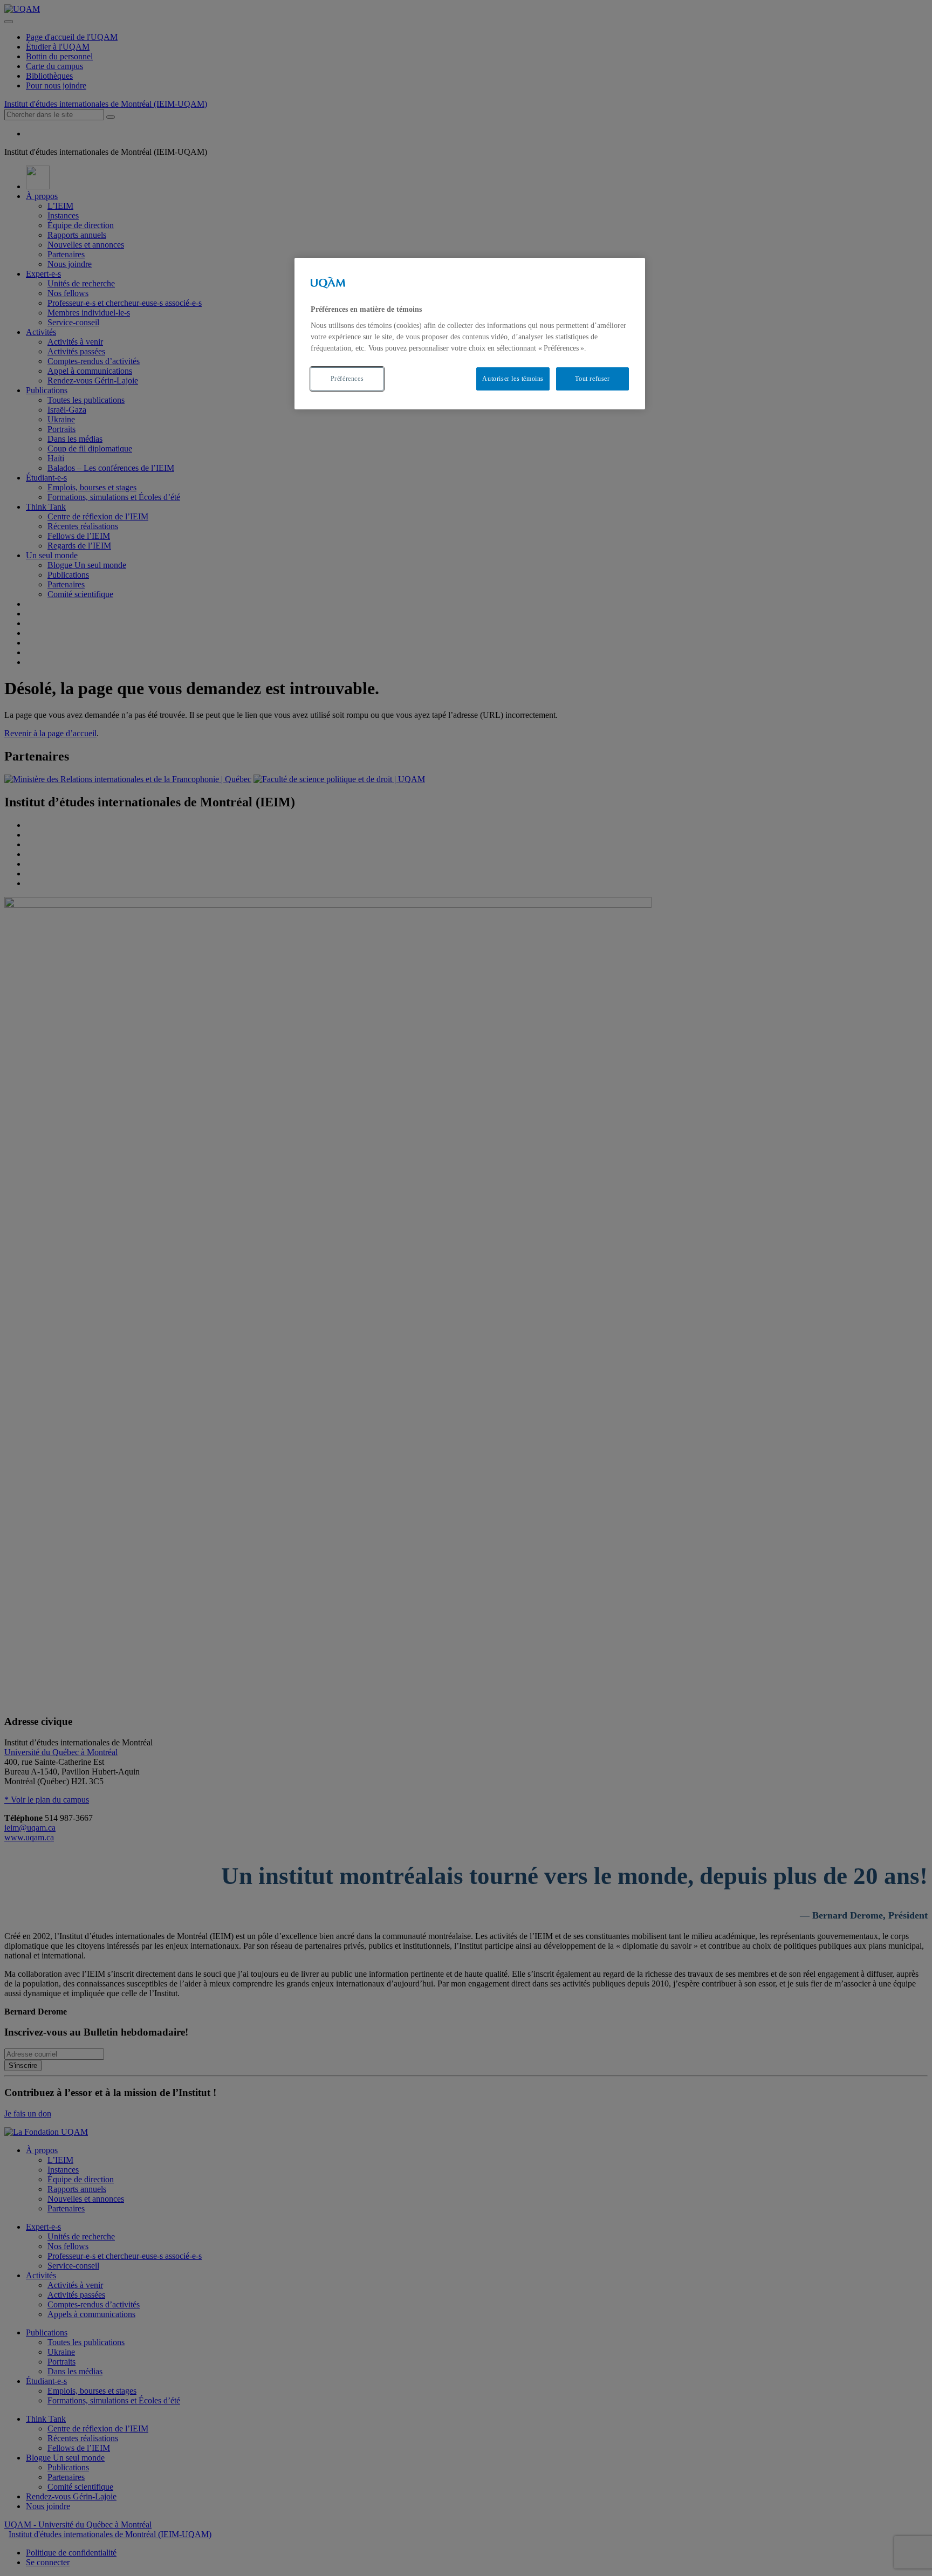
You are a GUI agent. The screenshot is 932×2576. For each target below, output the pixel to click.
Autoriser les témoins (513, 379)
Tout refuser (592, 379)
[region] (470, 334)
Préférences (347, 379)
